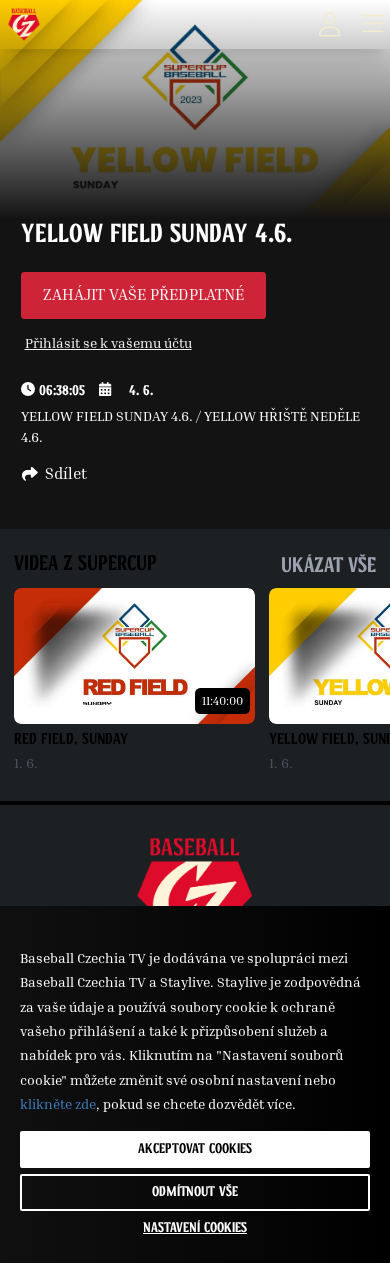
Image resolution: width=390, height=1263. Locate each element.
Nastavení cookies (195, 1228)
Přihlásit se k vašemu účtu (108, 342)
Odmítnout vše (195, 1192)
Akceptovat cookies (195, 1149)
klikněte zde (58, 1103)
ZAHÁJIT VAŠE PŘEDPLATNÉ (143, 294)
